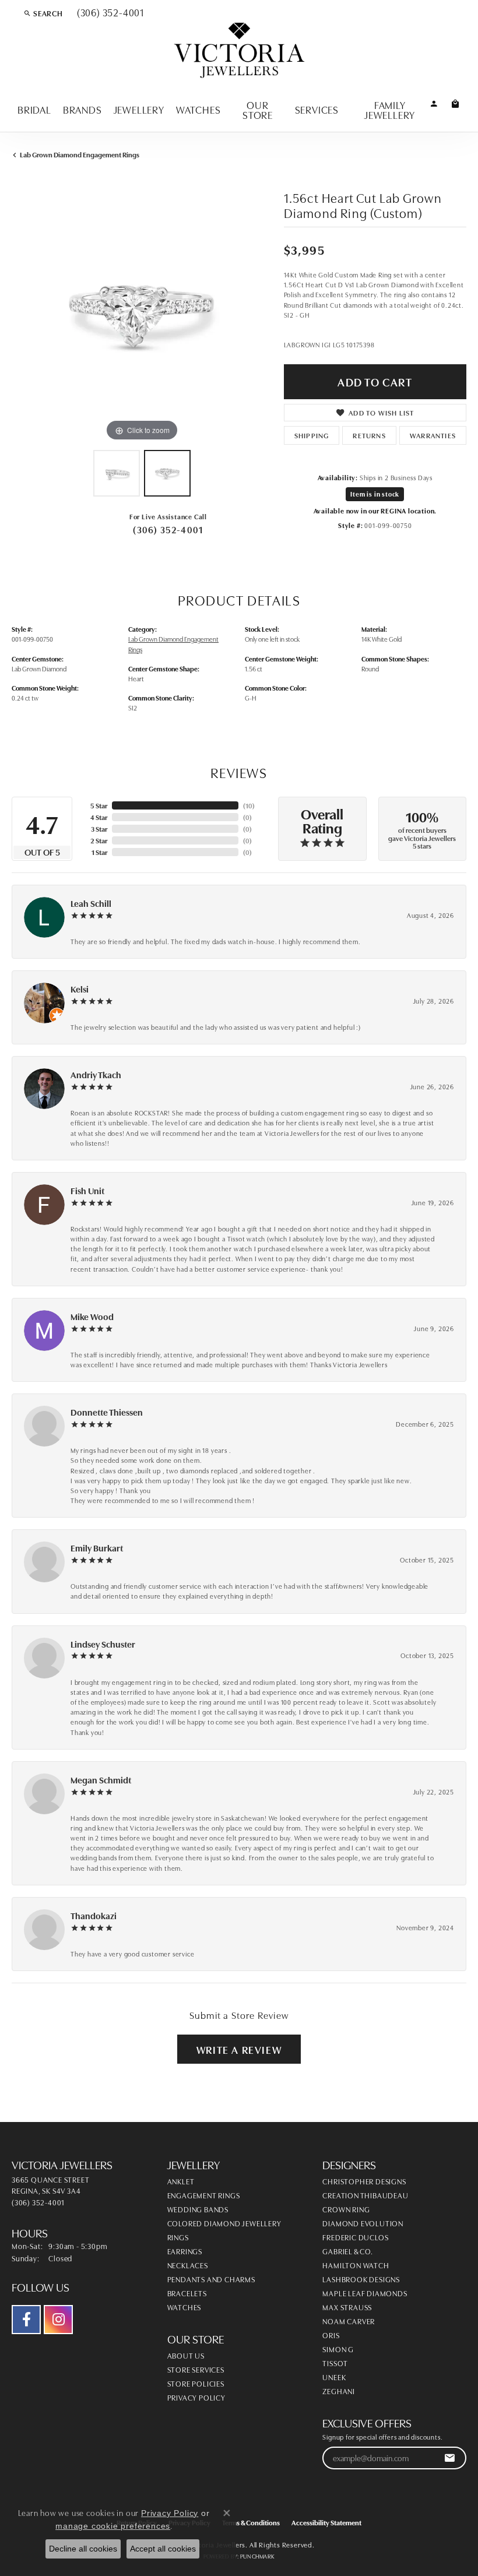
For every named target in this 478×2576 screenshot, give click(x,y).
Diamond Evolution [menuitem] (363, 2223)
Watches (198, 109)
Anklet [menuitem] (181, 2181)
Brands (82, 109)
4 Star (99, 817)
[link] (109, 13)
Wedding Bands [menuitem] (198, 2209)
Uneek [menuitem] (334, 2377)
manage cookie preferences (113, 2526)
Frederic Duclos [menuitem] (355, 2237)
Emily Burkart (97, 1548)
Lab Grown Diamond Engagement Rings (80, 154)
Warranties (433, 435)
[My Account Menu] (434, 103)
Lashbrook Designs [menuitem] (361, 2279)
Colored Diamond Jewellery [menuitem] (224, 2223)
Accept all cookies (163, 2549)
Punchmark (257, 2556)
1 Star (99, 852)
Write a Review (239, 2049)
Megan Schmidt (101, 1780)
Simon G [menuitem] (338, 2349)
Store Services (196, 2369)
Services (317, 109)
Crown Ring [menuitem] (346, 2209)
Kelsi (80, 989)
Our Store (258, 110)
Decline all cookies (83, 2549)
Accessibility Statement (326, 2522)
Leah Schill (91, 903)
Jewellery (139, 109)
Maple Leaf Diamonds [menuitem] (365, 2293)
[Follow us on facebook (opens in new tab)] (26, 2320)
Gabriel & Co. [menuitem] (347, 2251)
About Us (186, 2355)
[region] (142, 314)
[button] (43, 13)
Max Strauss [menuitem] (347, 2307)
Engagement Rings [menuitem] (204, 2195)
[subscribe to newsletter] (450, 2458)
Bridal (34, 109)
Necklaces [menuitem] (188, 2265)
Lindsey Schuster (103, 1644)
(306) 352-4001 (168, 529)
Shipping (312, 435)
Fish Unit (87, 1190)
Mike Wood (92, 1316)
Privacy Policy (196, 2397)
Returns (369, 435)
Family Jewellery (390, 110)
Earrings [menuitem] (185, 2251)
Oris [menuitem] (331, 2335)
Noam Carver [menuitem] (349, 2321)
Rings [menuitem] (178, 2237)
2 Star (99, 840)
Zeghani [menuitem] (339, 2391)
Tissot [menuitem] (335, 2363)
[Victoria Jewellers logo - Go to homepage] (239, 51)
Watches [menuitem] (184, 2307)
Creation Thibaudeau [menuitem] (365, 2195)
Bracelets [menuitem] (187, 2293)
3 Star (99, 828)
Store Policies (196, 2383)
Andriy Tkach (96, 1074)
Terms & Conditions (251, 2522)
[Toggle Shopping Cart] (456, 103)
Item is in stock (375, 494)
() (249, 805)
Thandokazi (94, 1915)
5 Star (99, 805)
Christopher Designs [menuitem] (364, 2181)
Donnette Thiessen (107, 1412)
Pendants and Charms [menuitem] (211, 2279)
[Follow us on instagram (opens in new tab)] (58, 2320)
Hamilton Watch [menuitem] (356, 2265)
